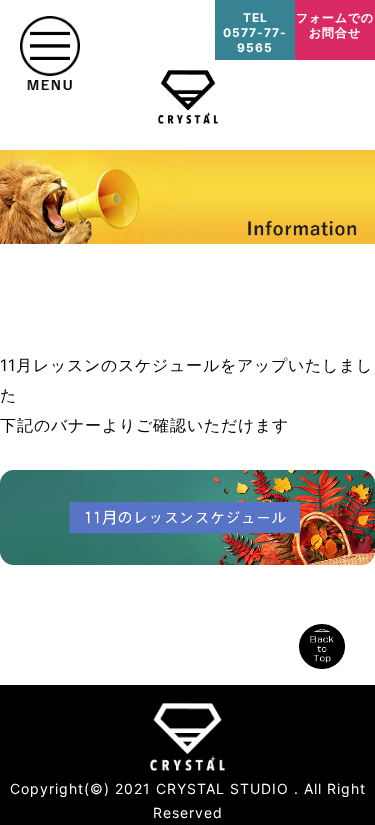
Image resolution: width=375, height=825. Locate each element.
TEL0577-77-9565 (255, 32)
